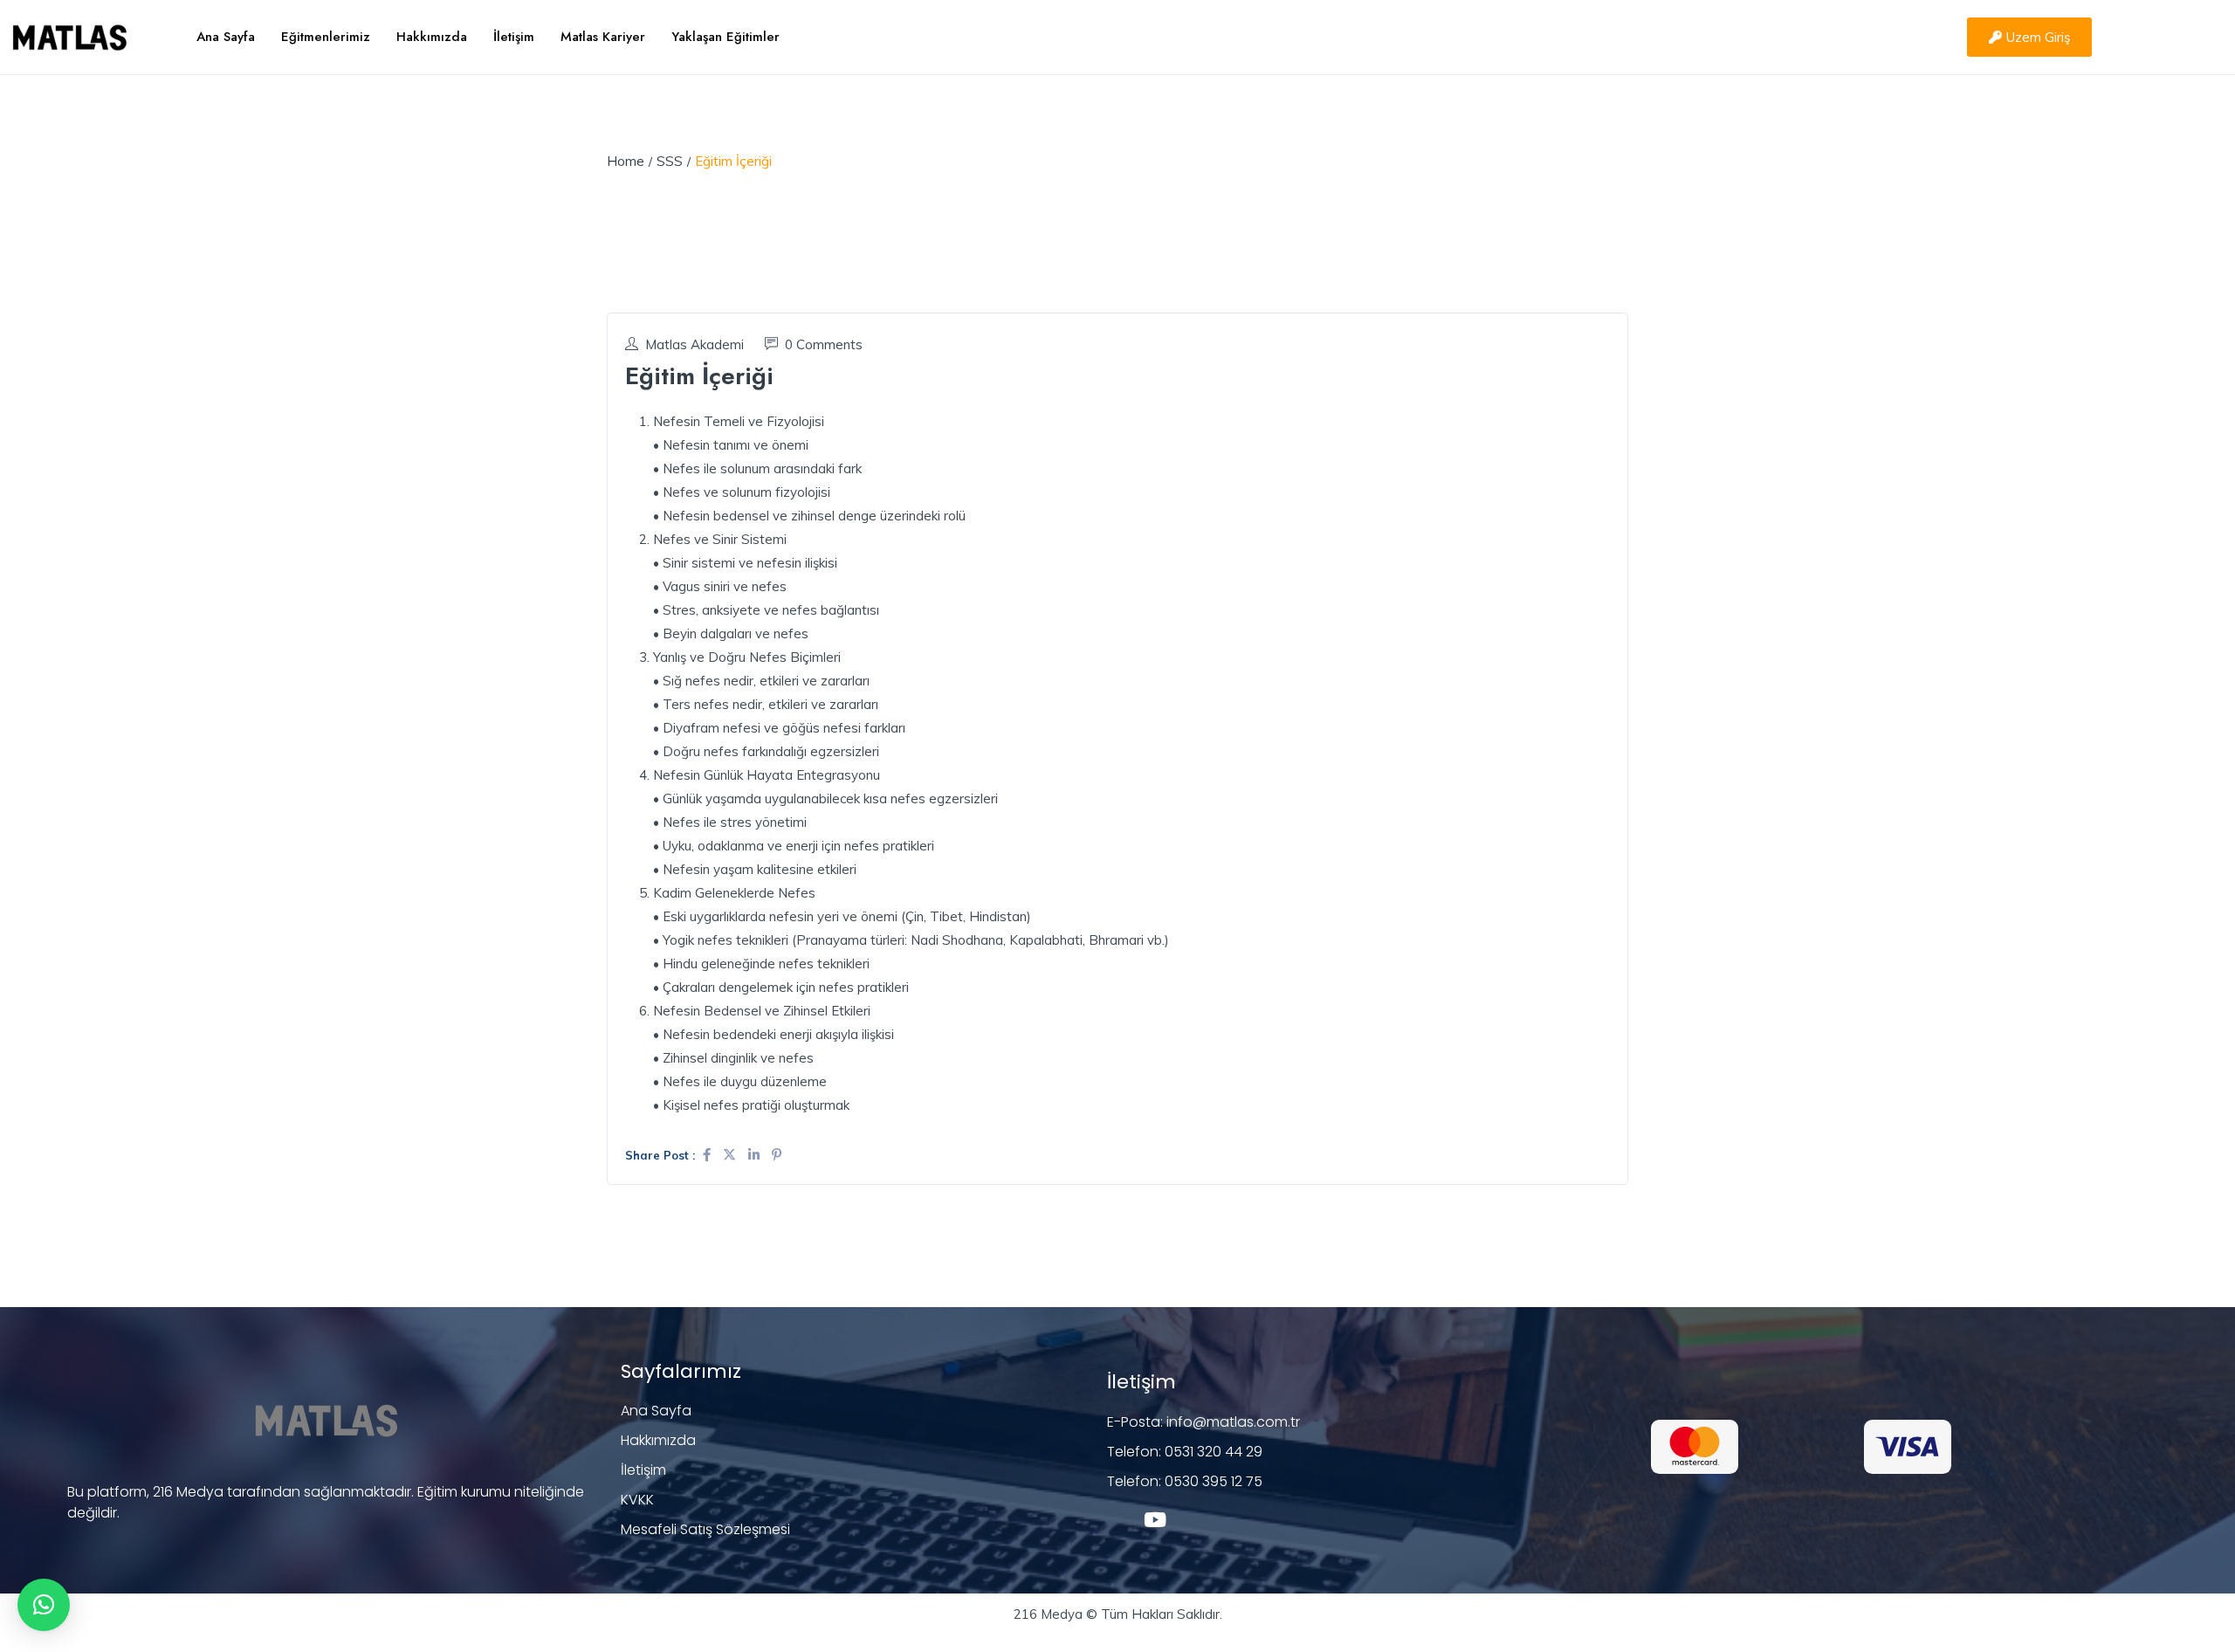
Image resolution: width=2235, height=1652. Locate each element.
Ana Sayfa (226, 37)
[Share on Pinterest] (777, 1155)
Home (626, 161)
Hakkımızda (432, 37)
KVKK (637, 1500)
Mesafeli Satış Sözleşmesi (705, 1529)
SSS (670, 161)
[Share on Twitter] (731, 1155)
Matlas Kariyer (603, 37)
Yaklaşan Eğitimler (726, 37)
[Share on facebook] (708, 1155)
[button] (44, 1605)
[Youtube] (1155, 1520)
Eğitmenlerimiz (326, 37)
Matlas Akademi (695, 344)
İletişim (514, 37)
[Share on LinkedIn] (756, 1155)
